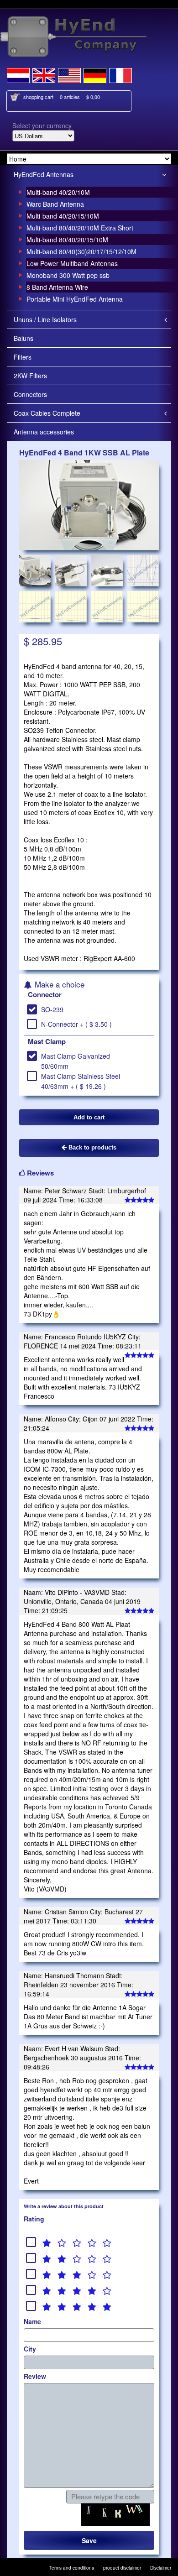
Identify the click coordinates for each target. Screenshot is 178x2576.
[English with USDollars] (69, 74)
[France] (120, 74)
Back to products (92, 1147)
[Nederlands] (18, 74)
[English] (44, 74)
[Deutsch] (95, 74)
